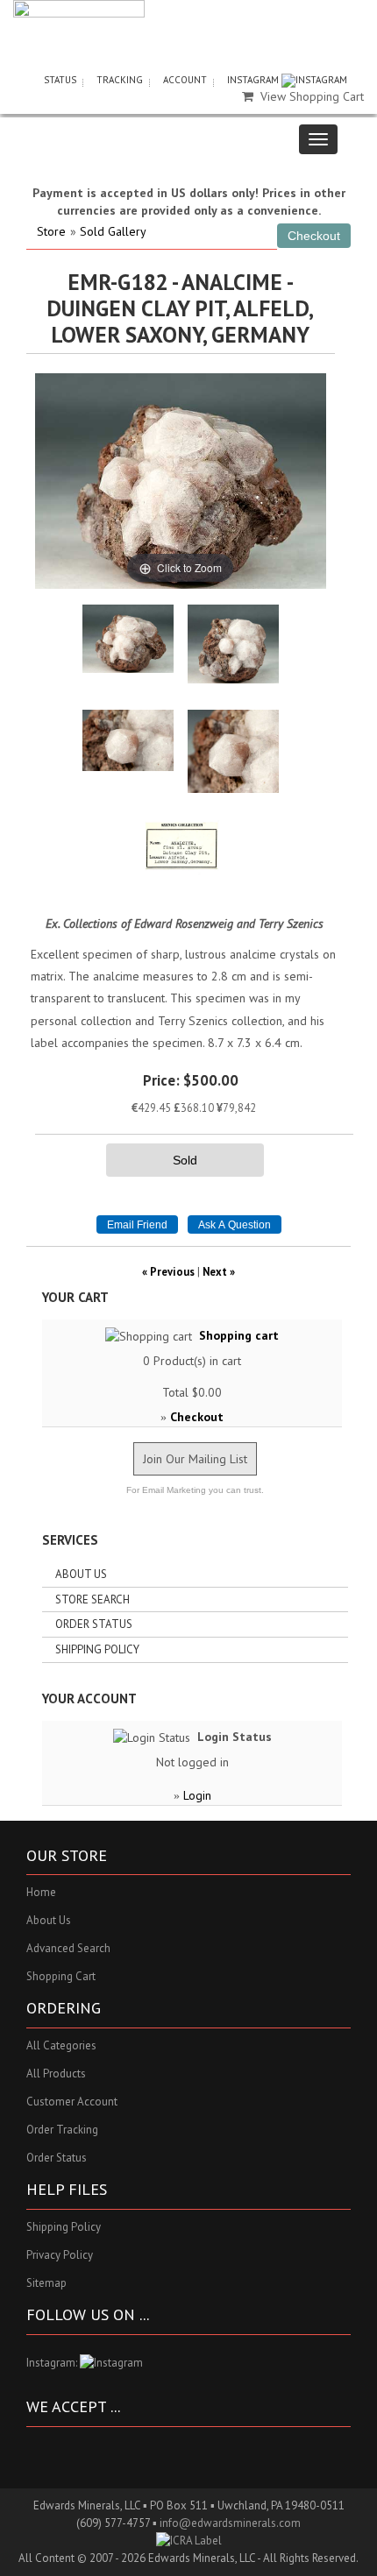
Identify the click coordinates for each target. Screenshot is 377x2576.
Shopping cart (239, 1335)
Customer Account (72, 2102)
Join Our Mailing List (195, 1459)
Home (41, 1892)
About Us (81, 1574)
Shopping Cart (61, 1976)
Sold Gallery (113, 231)
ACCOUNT (185, 80)
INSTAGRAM (254, 80)
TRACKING (120, 80)
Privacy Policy (60, 2255)
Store (51, 231)
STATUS (60, 80)
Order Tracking (62, 2130)
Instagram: (53, 2363)
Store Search (92, 1599)
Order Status (94, 1624)
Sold (185, 1160)
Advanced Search (68, 1948)
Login (197, 1795)
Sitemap (46, 2283)
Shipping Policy (97, 1649)
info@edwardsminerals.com (230, 2523)
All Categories (61, 2045)
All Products (56, 2074)
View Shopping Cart (312, 96)
